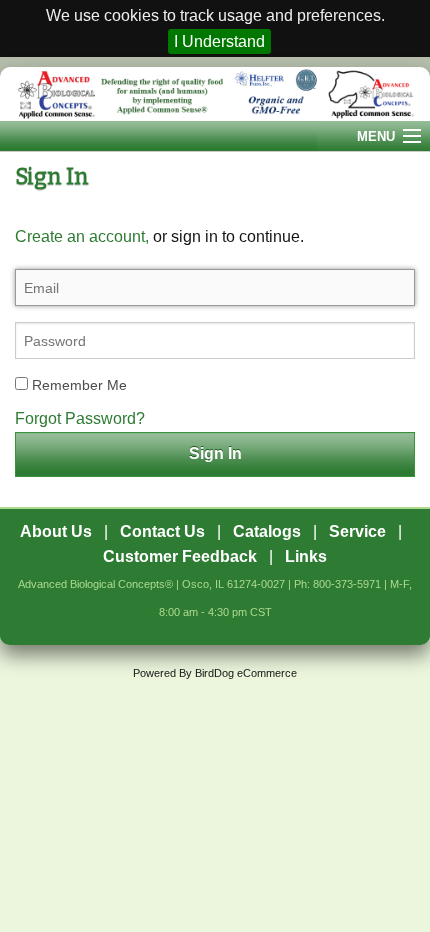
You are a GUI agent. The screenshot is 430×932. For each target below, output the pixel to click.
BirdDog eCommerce (246, 673)
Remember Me (77, 385)
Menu (376, 136)
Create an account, (82, 236)
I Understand (219, 41)
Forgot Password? (80, 418)
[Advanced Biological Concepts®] (215, 93)
